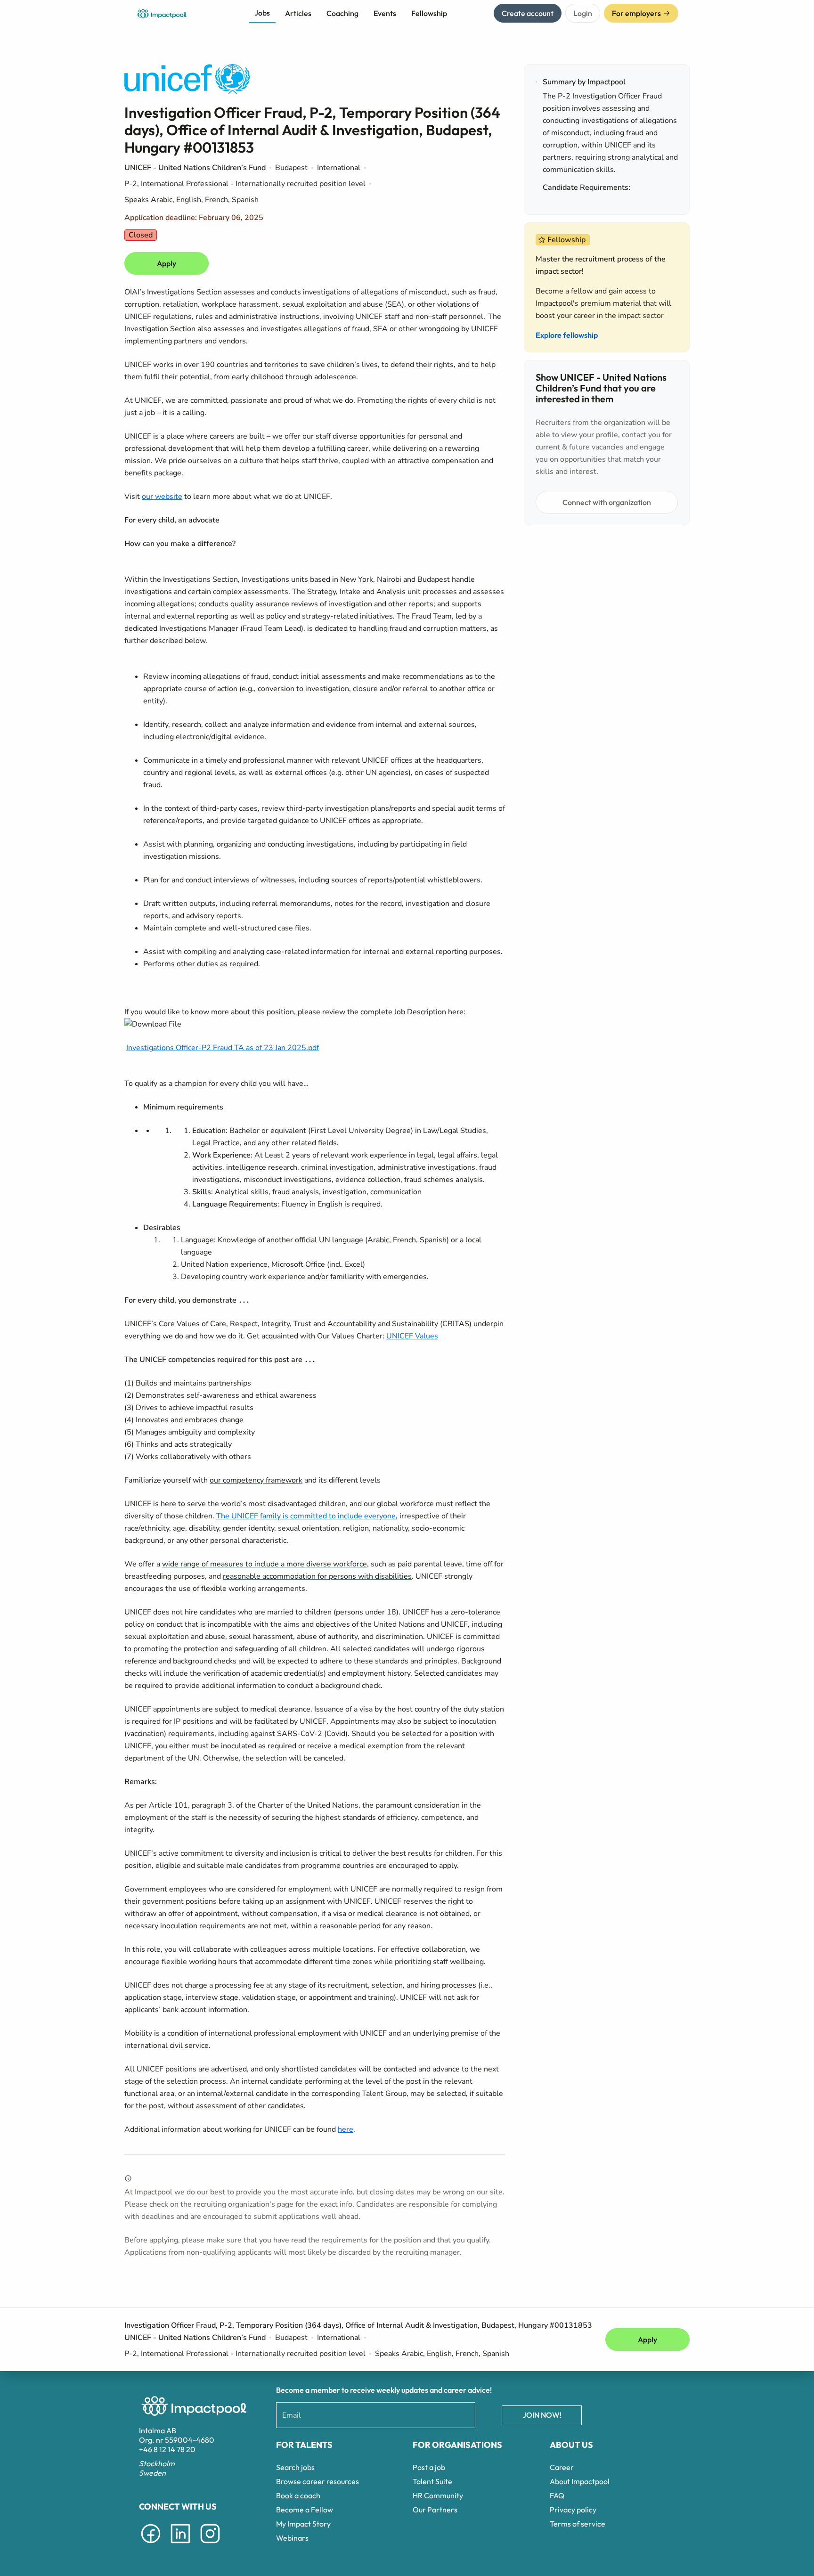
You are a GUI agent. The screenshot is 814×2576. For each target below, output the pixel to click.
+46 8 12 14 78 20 (167, 2449)
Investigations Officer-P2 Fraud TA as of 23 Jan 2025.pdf (223, 1048)
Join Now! (542, 2415)
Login (583, 13)
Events (385, 13)
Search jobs (295, 2467)
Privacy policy (573, 2510)
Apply (167, 263)
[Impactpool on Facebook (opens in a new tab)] (151, 2545)
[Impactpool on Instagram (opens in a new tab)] (210, 2545)
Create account (528, 13)
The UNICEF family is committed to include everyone (306, 1516)
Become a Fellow (305, 2510)
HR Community (438, 2495)
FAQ (557, 2495)
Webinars (292, 2538)
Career (562, 2467)
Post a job (429, 2467)
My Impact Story (303, 2524)
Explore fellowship (567, 335)
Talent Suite (432, 2481)
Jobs (262, 13)
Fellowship (429, 13)
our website (162, 497)
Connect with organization (607, 502)
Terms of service (578, 2524)
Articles (298, 13)
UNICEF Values (412, 1336)
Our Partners (435, 2510)
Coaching (342, 13)
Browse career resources (317, 2481)
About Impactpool (580, 2481)
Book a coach (298, 2495)
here (346, 2129)
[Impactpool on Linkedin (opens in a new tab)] (180, 2545)
